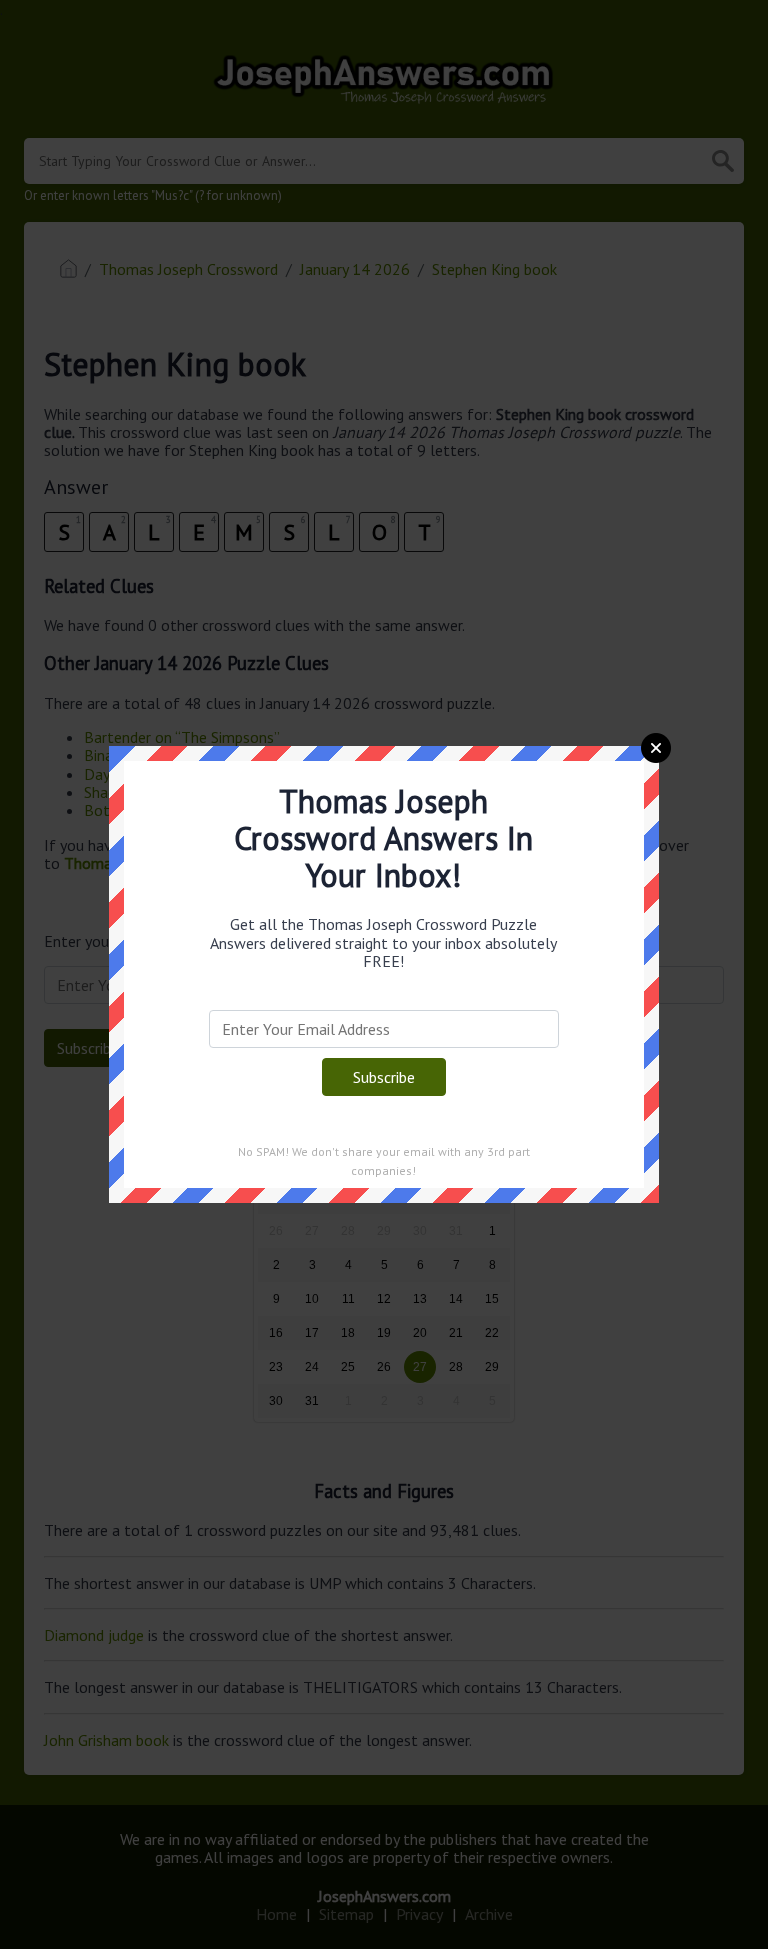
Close (656, 748)
